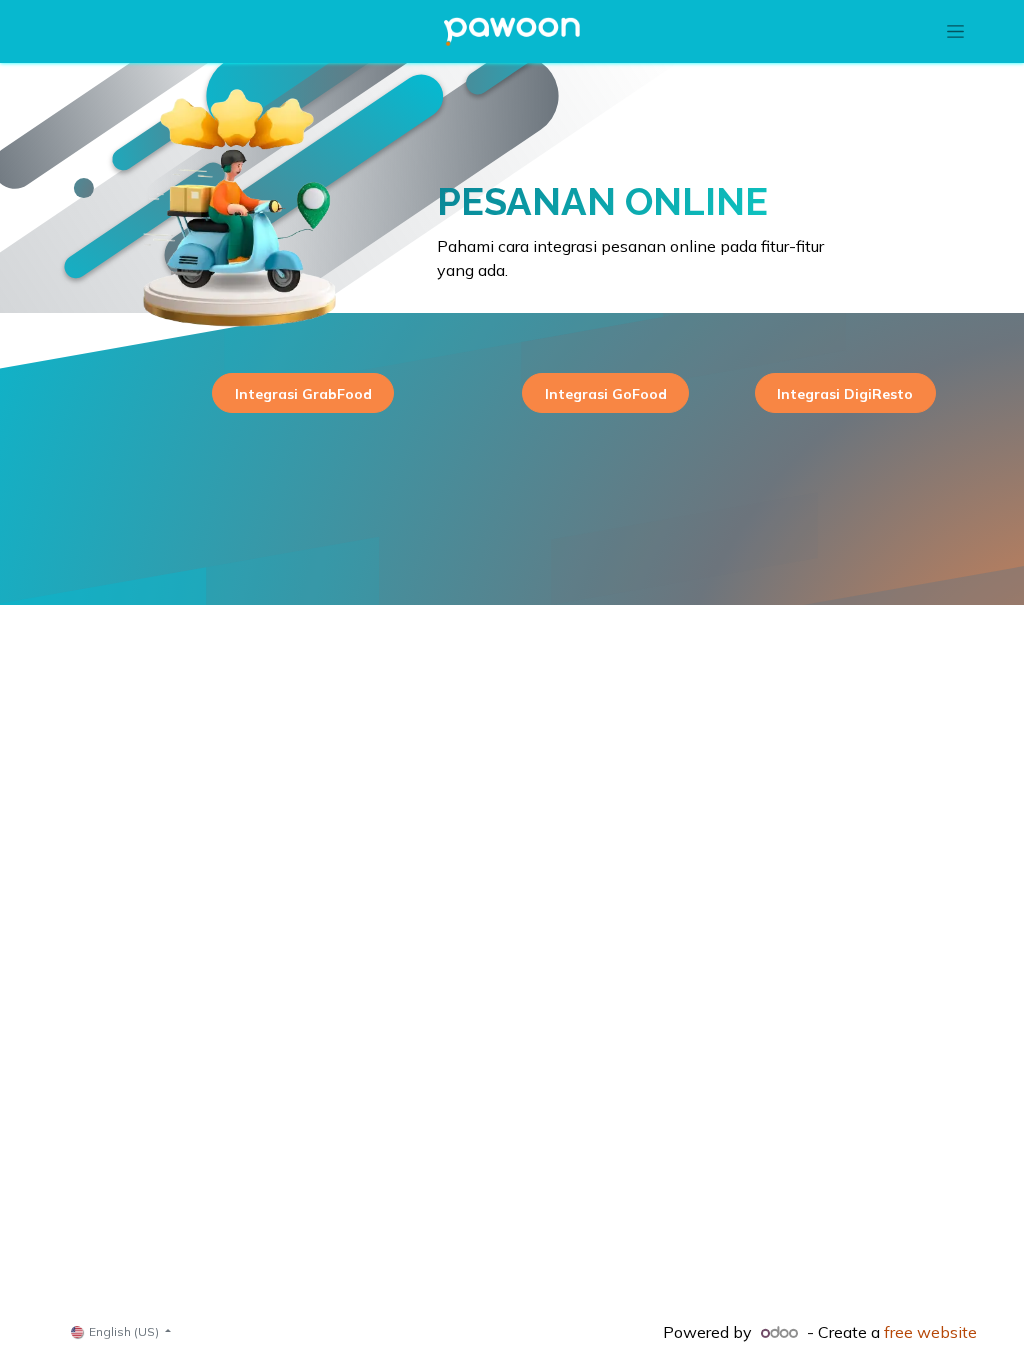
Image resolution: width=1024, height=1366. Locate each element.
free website (930, 1332)
